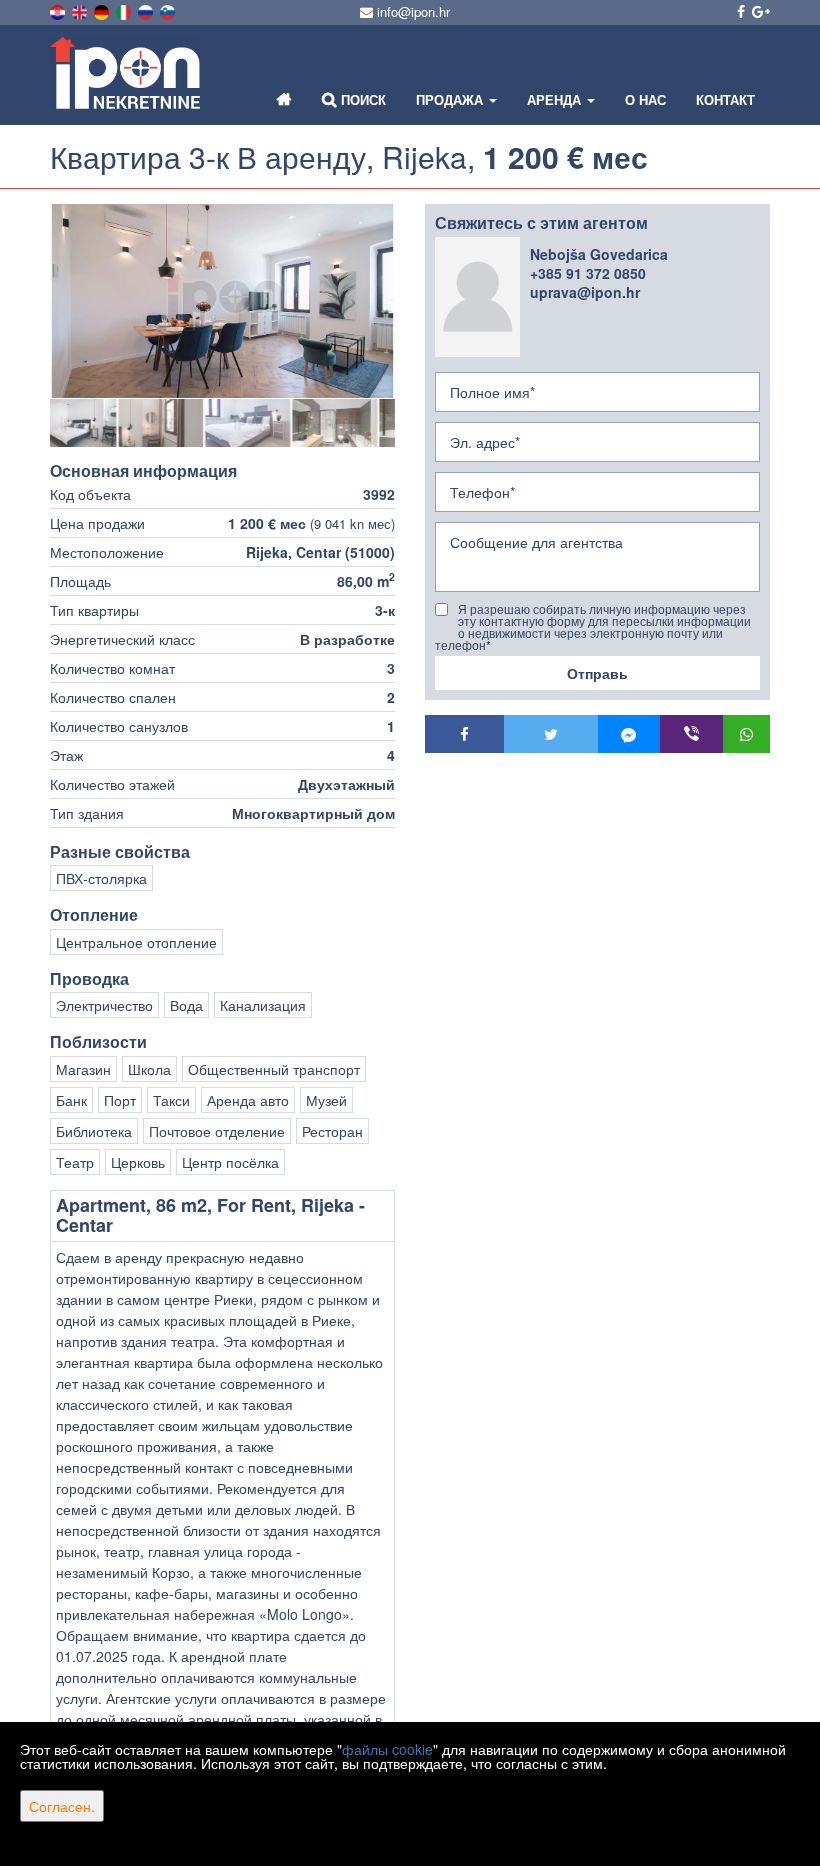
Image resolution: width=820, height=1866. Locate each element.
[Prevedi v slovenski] (169, 10)
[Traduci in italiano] (125, 10)
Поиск (361, 99)
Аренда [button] (556, 99)
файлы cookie (387, 1749)
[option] (95, 422)
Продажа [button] (451, 99)
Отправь (597, 673)
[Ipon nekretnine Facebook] (739, 11)
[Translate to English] (81, 10)
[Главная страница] (284, 100)
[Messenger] (629, 734)
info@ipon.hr (411, 11)
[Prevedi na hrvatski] (59, 10)
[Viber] (691, 734)
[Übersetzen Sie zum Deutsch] (103, 10)
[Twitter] (551, 734)
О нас (645, 99)
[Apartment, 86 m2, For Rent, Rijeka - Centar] (222, 301)
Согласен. (62, 1806)
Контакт (725, 99)
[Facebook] (464, 734)
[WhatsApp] (747, 734)
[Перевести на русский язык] (147, 10)
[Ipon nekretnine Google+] (759, 11)
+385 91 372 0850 (588, 273)
